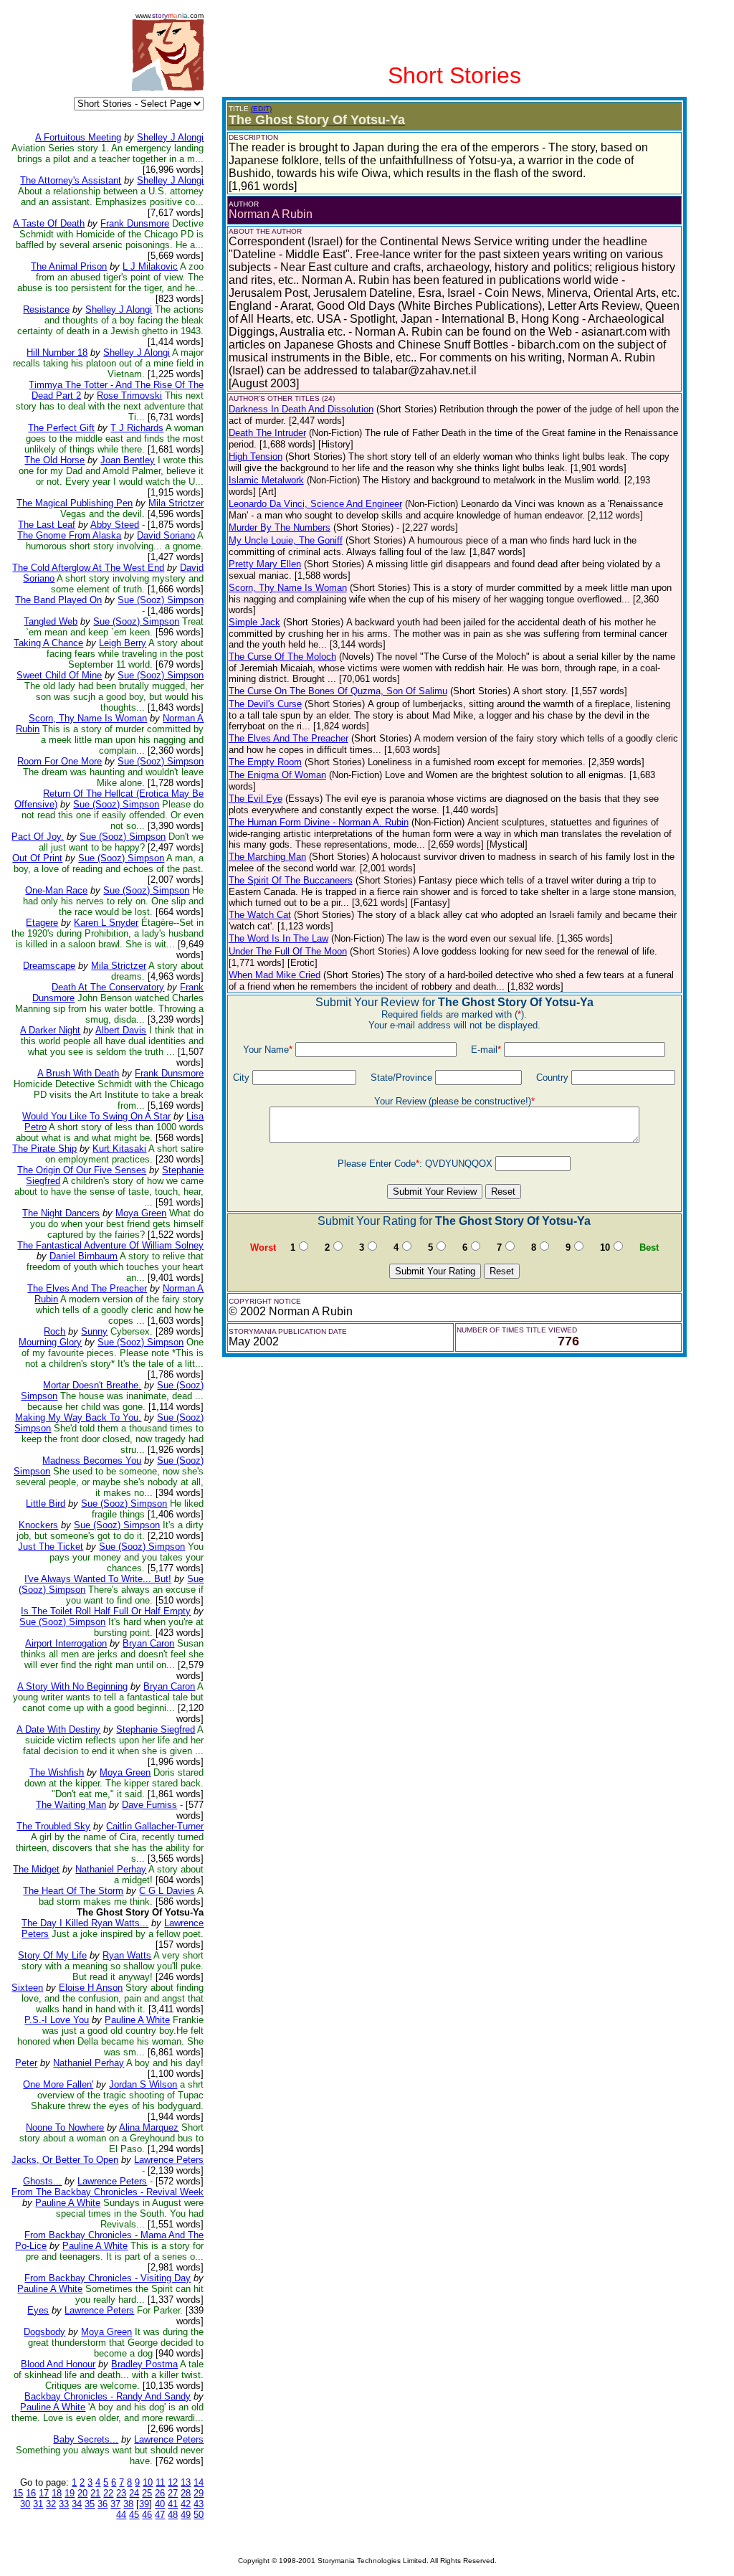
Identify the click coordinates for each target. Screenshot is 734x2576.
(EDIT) (261, 109)
